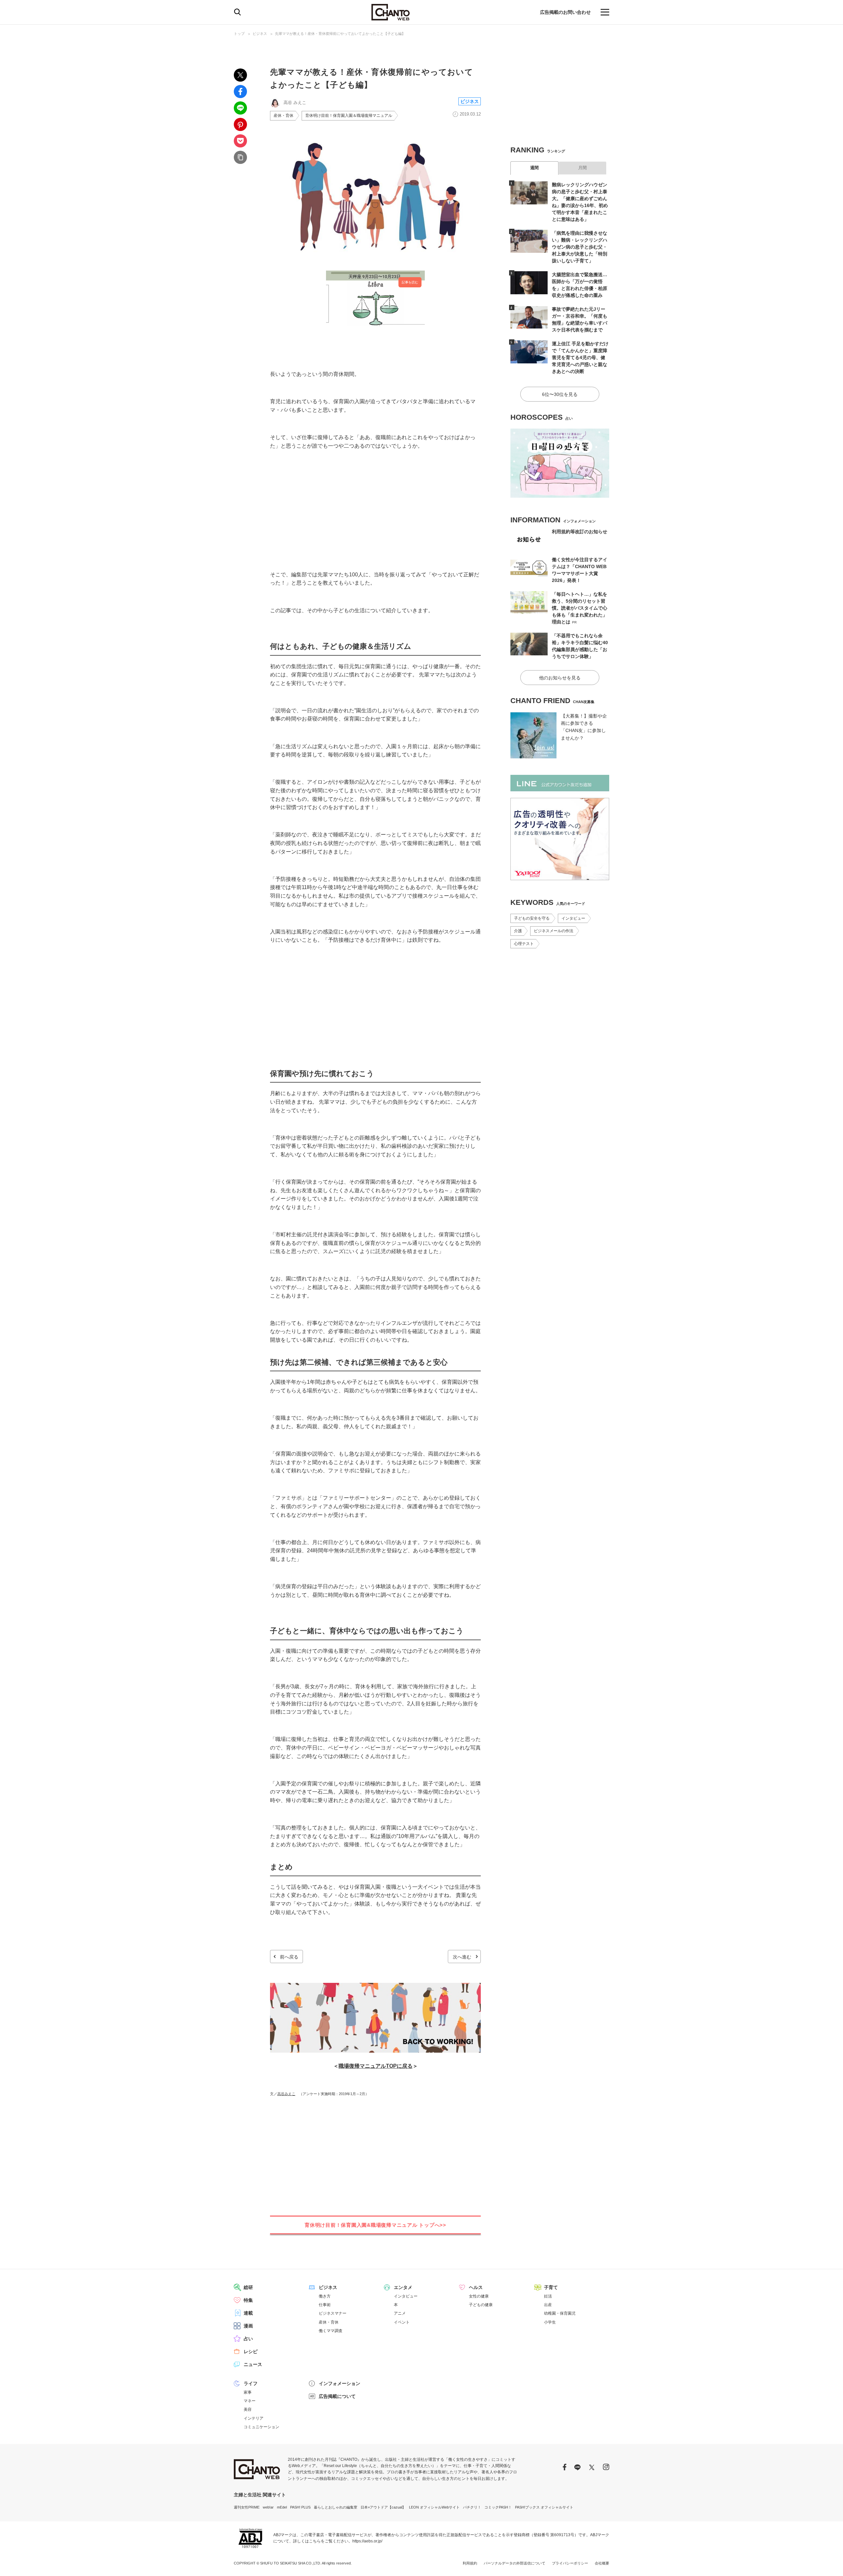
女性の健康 (479, 2296)
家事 (248, 2392)
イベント (402, 2322)
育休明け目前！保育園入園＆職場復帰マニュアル (349, 116)
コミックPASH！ (498, 2507)
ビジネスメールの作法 (554, 931)
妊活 (548, 2296)
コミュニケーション (261, 2427)
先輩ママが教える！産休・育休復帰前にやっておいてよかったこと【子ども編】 (340, 34)
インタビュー (573, 918)
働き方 (325, 2296)
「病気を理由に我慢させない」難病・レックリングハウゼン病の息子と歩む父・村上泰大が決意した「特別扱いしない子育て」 (580, 247)
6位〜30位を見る (560, 394)
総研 (248, 2287)
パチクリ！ (472, 2507)
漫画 (248, 2326)
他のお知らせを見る (560, 678)
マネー (250, 2401)
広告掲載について (337, 2396)
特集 (248, 2300)
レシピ (251, 2352)
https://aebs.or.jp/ (367, 2541)
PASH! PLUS (300, 2507)
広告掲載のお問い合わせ (565, 12)
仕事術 (325, 2305)
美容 (248, 2409)
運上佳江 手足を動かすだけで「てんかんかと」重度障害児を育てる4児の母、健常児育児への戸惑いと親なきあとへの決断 (580, 357)
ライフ (251, 2383)
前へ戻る (289, 1957)
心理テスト (524, 944)
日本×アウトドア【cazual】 (383, 2507)
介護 (518, 931)
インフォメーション (340, 2383)
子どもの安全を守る (532, 918)
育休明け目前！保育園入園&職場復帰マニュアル (375, 2225)
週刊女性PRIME (247, 2507)
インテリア (254, 2418)
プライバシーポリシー (570, 2563)
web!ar (268, 2507)
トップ (239, 34)
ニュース (253, 2364)
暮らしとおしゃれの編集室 (336, 2507)
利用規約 (470, 2563)
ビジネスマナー (333, 2313)
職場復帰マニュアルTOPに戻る (376, 2066)
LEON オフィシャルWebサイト (434, 2507)
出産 (548, 2305)
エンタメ (403, 2287)
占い (248, 2339)
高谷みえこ (286, 2094)
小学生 (550, 2322)
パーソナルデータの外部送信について (515, 2563)
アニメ (400, 2313)
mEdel (282, 2507)
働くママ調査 (331, 2331)
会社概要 (602, 2563)
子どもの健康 (481, 2305)
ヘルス (476, 2287)
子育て (551, 2287)
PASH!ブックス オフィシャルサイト (544, 2507)
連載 (248, 2313)
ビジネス (260, 34)
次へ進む (462, 1957)
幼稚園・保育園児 (560, 2313)
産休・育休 (284, 116)
